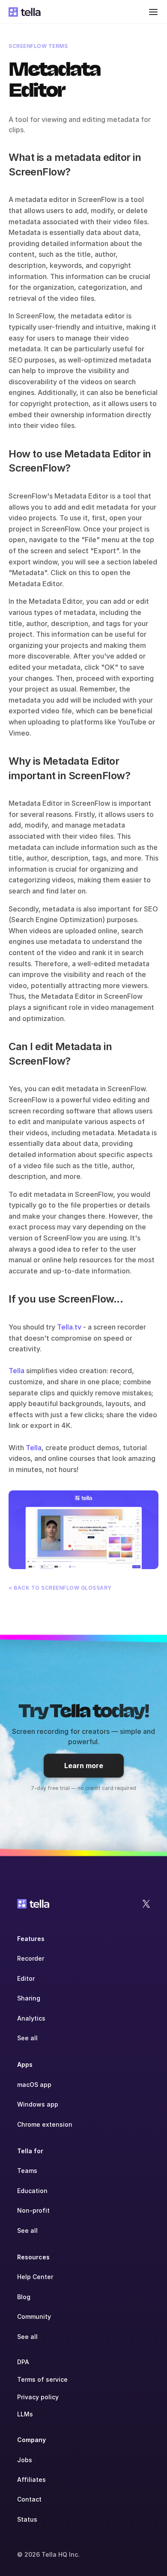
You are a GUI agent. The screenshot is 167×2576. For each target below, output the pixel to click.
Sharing (29, 1998)
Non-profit (33, 2210)
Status (27, 2519)
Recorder (31, 1958)
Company (31, 2440)
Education (32, 2191)
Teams (27, 2171)
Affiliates (31, 2480)
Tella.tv (69, 1327)
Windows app (38, 2104)
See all (27, 2038)
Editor (26, 1978)
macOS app (34, 2085)
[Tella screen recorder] (83, 1530)
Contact (29, 2499)
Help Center (35, 2277)
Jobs (25, 2460)
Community (34, 2316)
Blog (24, 2297)
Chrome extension (45, 2124)
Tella (16, 1371)
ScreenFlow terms (38, 46)
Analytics (31, 2018)
